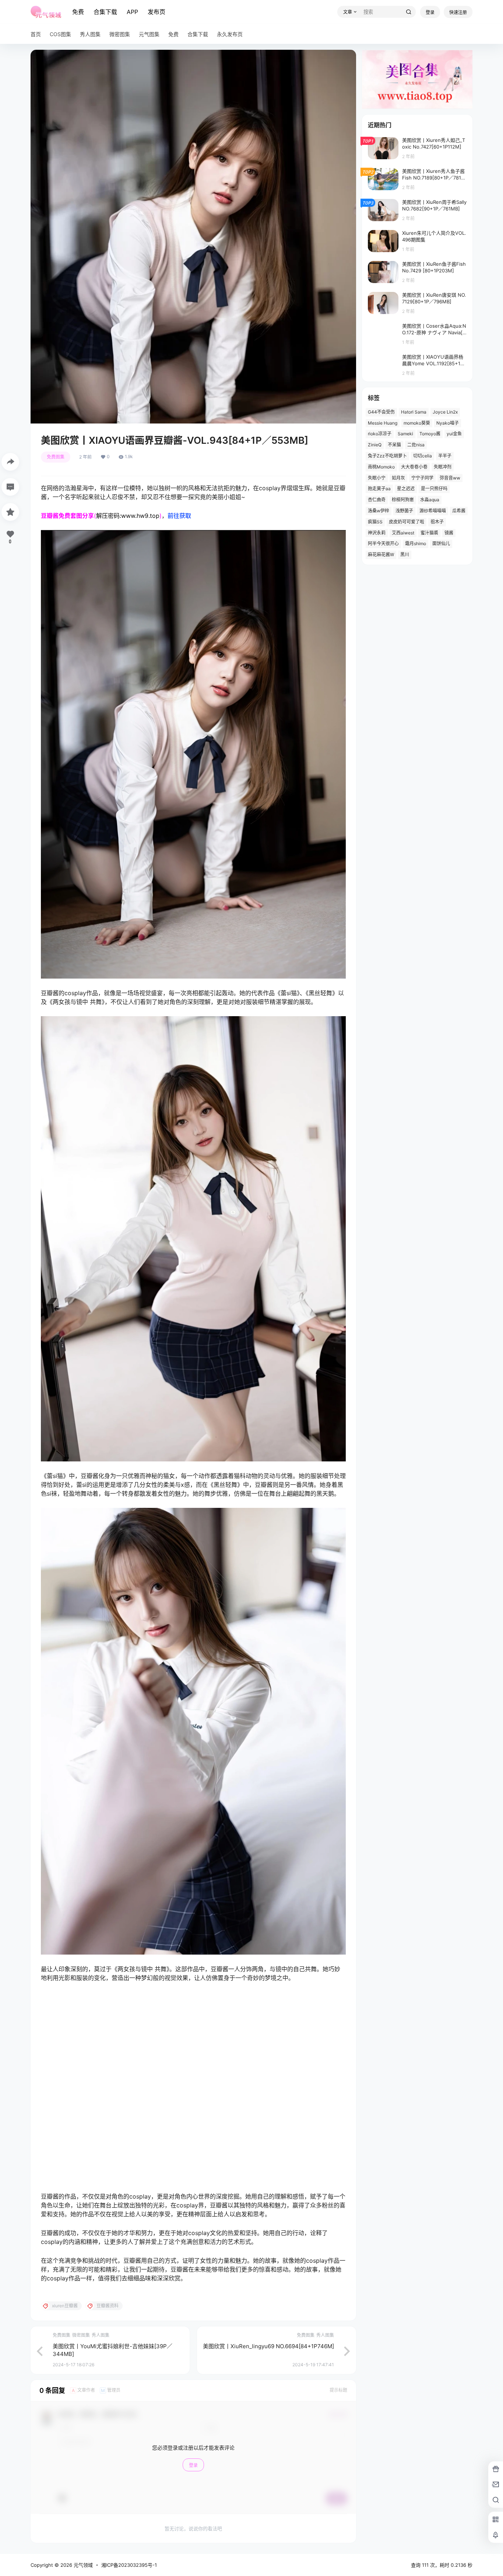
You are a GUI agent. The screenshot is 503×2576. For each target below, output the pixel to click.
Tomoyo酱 (430, 434)
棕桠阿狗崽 (403, 500)
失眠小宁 (377, 478)
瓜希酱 (459, 511)
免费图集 (56, 457)
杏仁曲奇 (377, 500)
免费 (78, 12)
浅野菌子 (404, 511)
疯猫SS (375, 522)
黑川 (405, 555)
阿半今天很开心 (383, 543)
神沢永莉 (377, 533)
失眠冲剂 (443, 467)
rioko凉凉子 (380, 434)
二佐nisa (416, 445)
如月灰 (398, 478)
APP (132, 12)
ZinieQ (375, 445)
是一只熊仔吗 (434, 489)
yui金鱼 (454, 434)
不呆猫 (394, 445)
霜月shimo (416, 543)
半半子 (445, 456)
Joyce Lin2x (445, 412)
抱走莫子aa (379, 489)
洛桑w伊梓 (379, 511)
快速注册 (458, 12)
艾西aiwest (403, 533)
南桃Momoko (381, 467)
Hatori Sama (414, 412)
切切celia (423, 456)
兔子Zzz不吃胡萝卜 (387, 456)
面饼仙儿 (441, 543)
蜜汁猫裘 (429, 533)
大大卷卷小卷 (414, 467)
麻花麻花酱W (381, 555)
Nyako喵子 (448, 423)
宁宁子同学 (422, 478)
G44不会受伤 (381, 412)
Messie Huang (383, 423)
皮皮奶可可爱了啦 (407, 522)
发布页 (156, 12)
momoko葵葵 (417, 423)
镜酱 (449, 533)
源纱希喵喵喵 (433, 511)
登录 (430, 12)
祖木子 (437, 522)
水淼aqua (430, 500)
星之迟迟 (406, 489)
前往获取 (179, 516)
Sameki (405, 434)
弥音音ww (450, 478)
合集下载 (105, 12)
